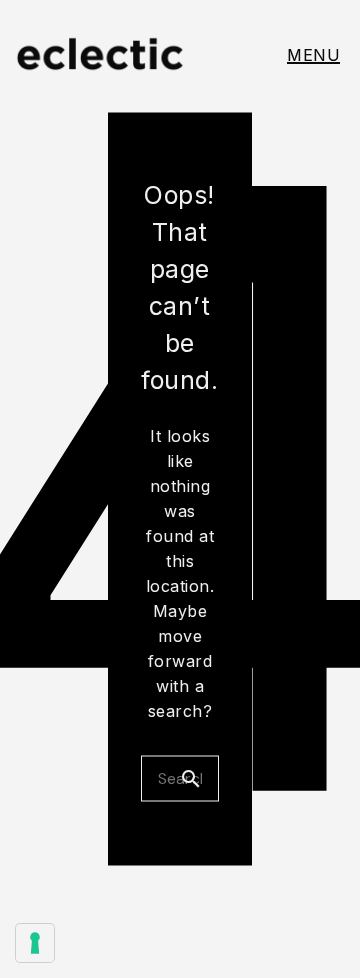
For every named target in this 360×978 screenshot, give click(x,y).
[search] (199, 779)
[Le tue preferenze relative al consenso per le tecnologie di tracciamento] (35, 943)
